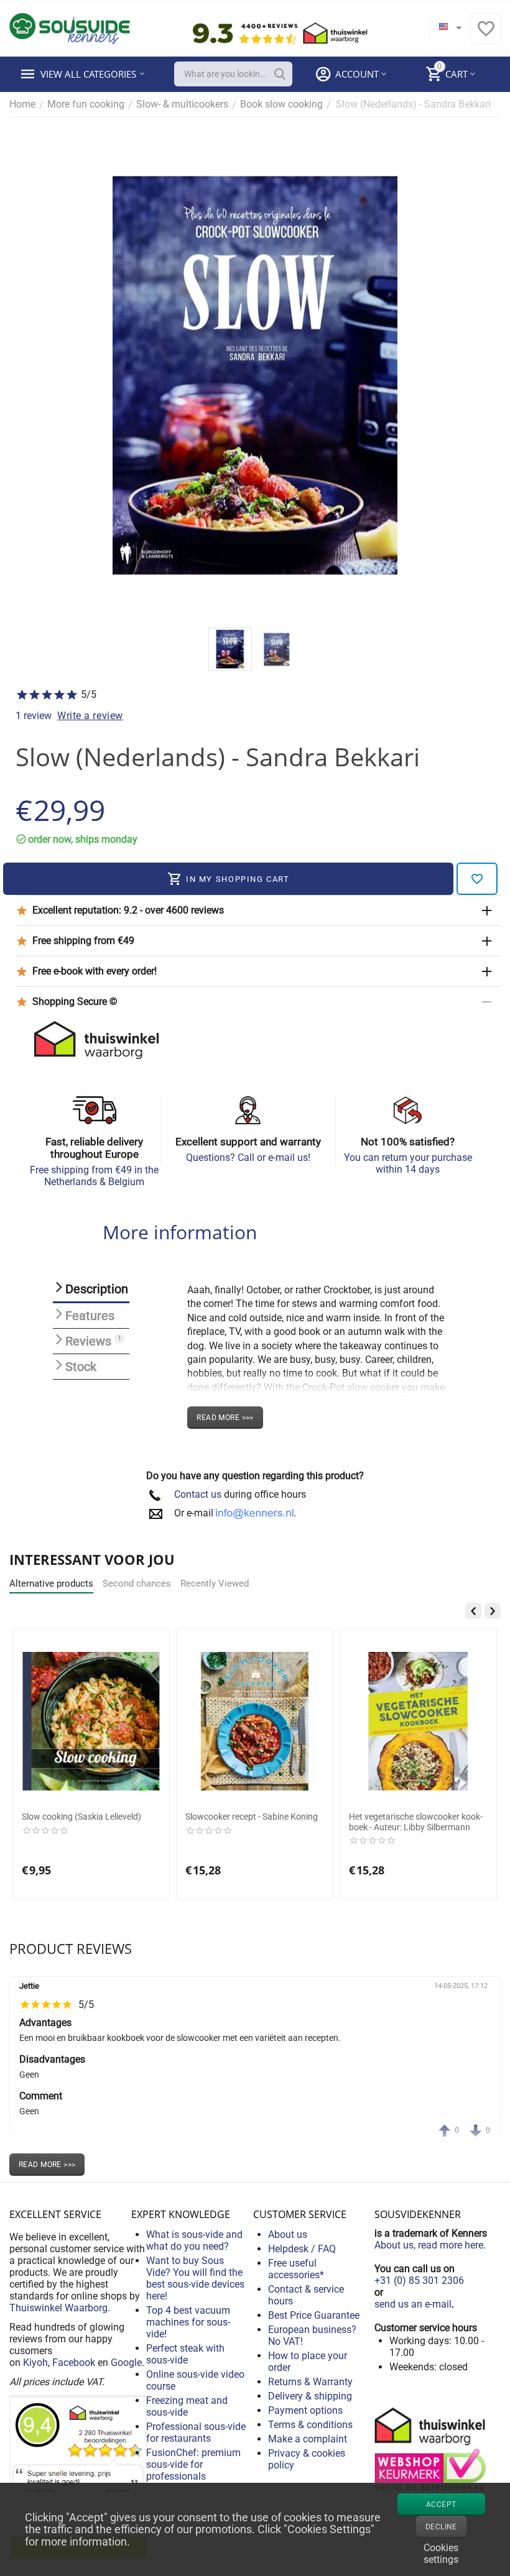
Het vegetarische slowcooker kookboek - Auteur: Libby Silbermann (89, 1822)
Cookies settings (441, 2552)
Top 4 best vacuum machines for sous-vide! (188, 2322)
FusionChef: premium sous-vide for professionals (193, 2464)
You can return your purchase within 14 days (408, 1163)
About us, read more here (429, 2245)
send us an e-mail (413, 2304)
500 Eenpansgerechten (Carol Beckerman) (243, 1822)
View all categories (88, 74)
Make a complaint (308, 2439)
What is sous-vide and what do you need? (194, 2240)
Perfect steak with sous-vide (185, 2354)
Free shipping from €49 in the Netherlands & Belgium (94, 1176)
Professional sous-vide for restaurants (196, 2432)
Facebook (74, 2363)
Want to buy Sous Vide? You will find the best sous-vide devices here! (195, 2278)
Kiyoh (35, 2363)
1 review (34, 716)
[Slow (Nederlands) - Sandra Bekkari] (255, 375)
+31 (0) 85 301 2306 (419, 2280)
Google (126, 2363)
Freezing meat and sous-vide (187, 2406)
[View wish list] (486, 35)
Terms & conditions (310, 2425)
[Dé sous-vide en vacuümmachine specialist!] (70, 28)
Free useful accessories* (296, 2269)
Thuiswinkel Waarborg (58, 2308)
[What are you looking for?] (280, 74)
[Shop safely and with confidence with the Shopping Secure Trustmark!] (432, 2448)
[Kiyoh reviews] (78, 2477)
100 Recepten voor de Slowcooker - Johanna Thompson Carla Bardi (416, 1822)
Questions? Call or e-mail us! (248, 1157)
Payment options (305, 2410)
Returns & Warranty (310, 2382)
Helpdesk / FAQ (302, 2249)
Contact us (198, 1494)
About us (288, 2235)
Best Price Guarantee (314, 2315)
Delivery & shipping (310, 2396)
